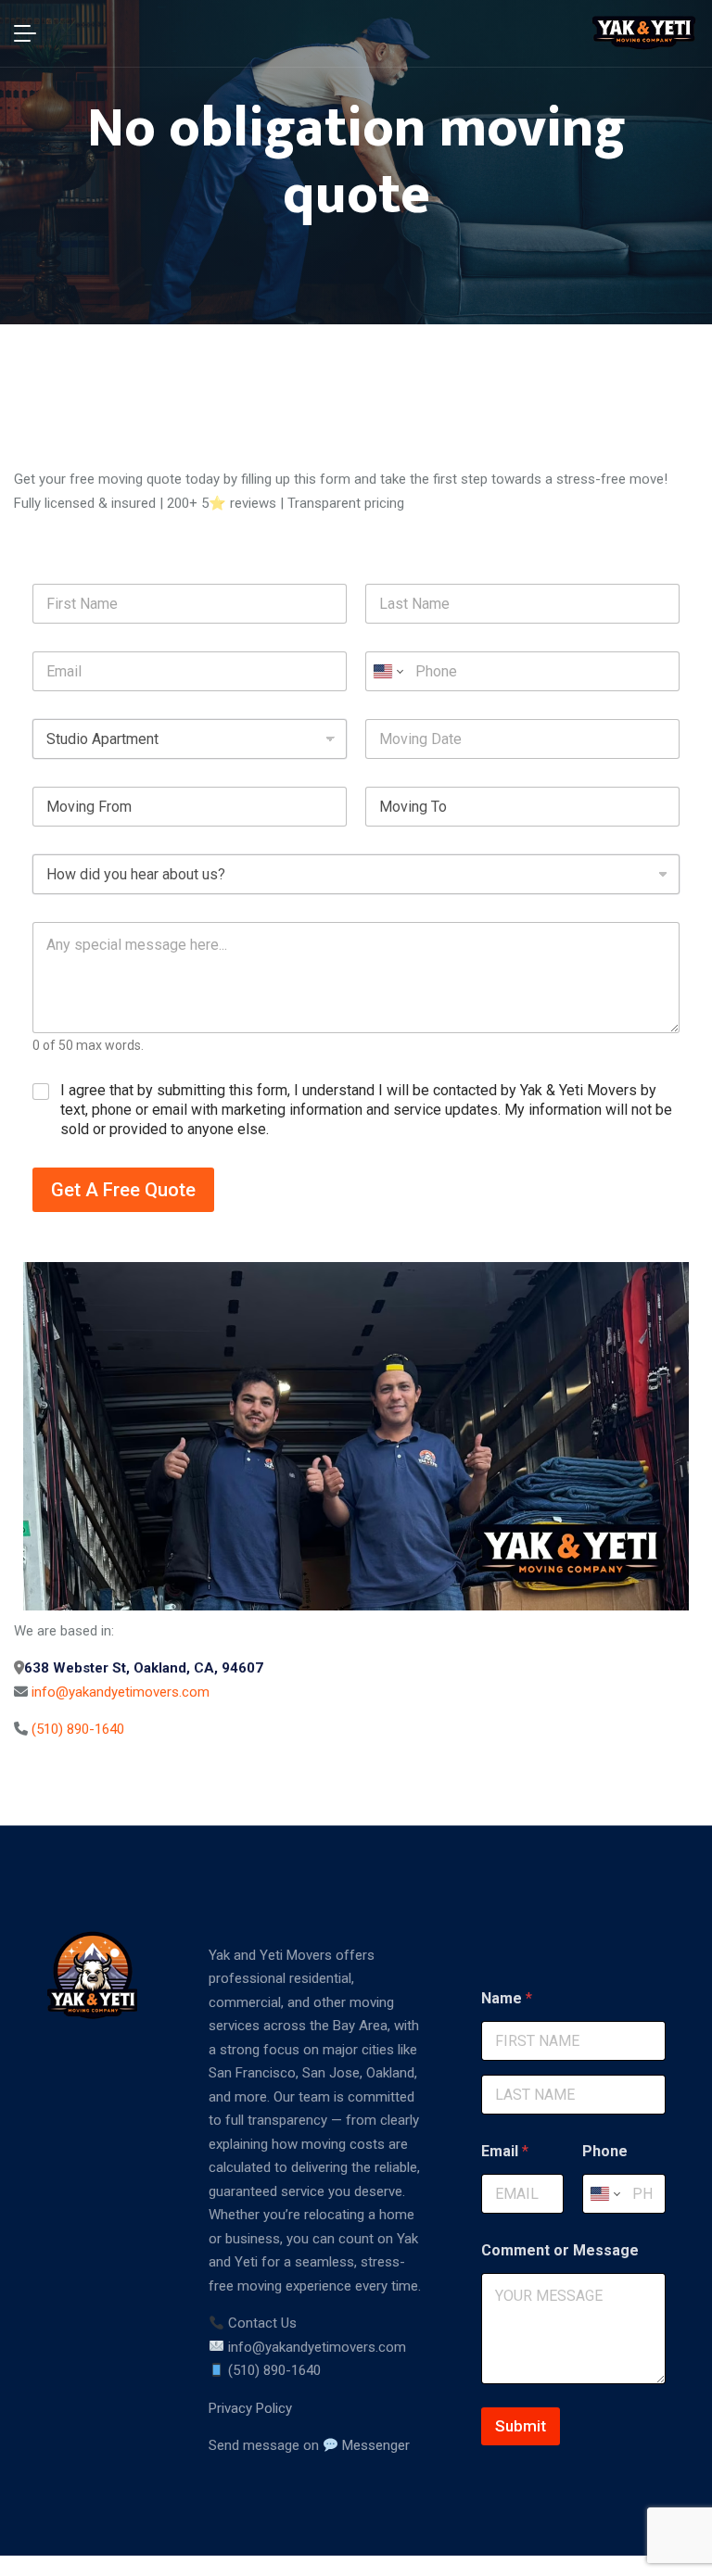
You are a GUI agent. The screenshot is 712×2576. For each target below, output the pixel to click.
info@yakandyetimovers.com (121, 1692)
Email (505, 2151)
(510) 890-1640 (78, 1729)
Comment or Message (560, 2250)
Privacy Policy (250, 2408)
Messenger (374, 2445)
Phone (605, 2151)
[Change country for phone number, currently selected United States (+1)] (387, 671)
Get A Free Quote (123, 1190)
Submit (521, 2426)
